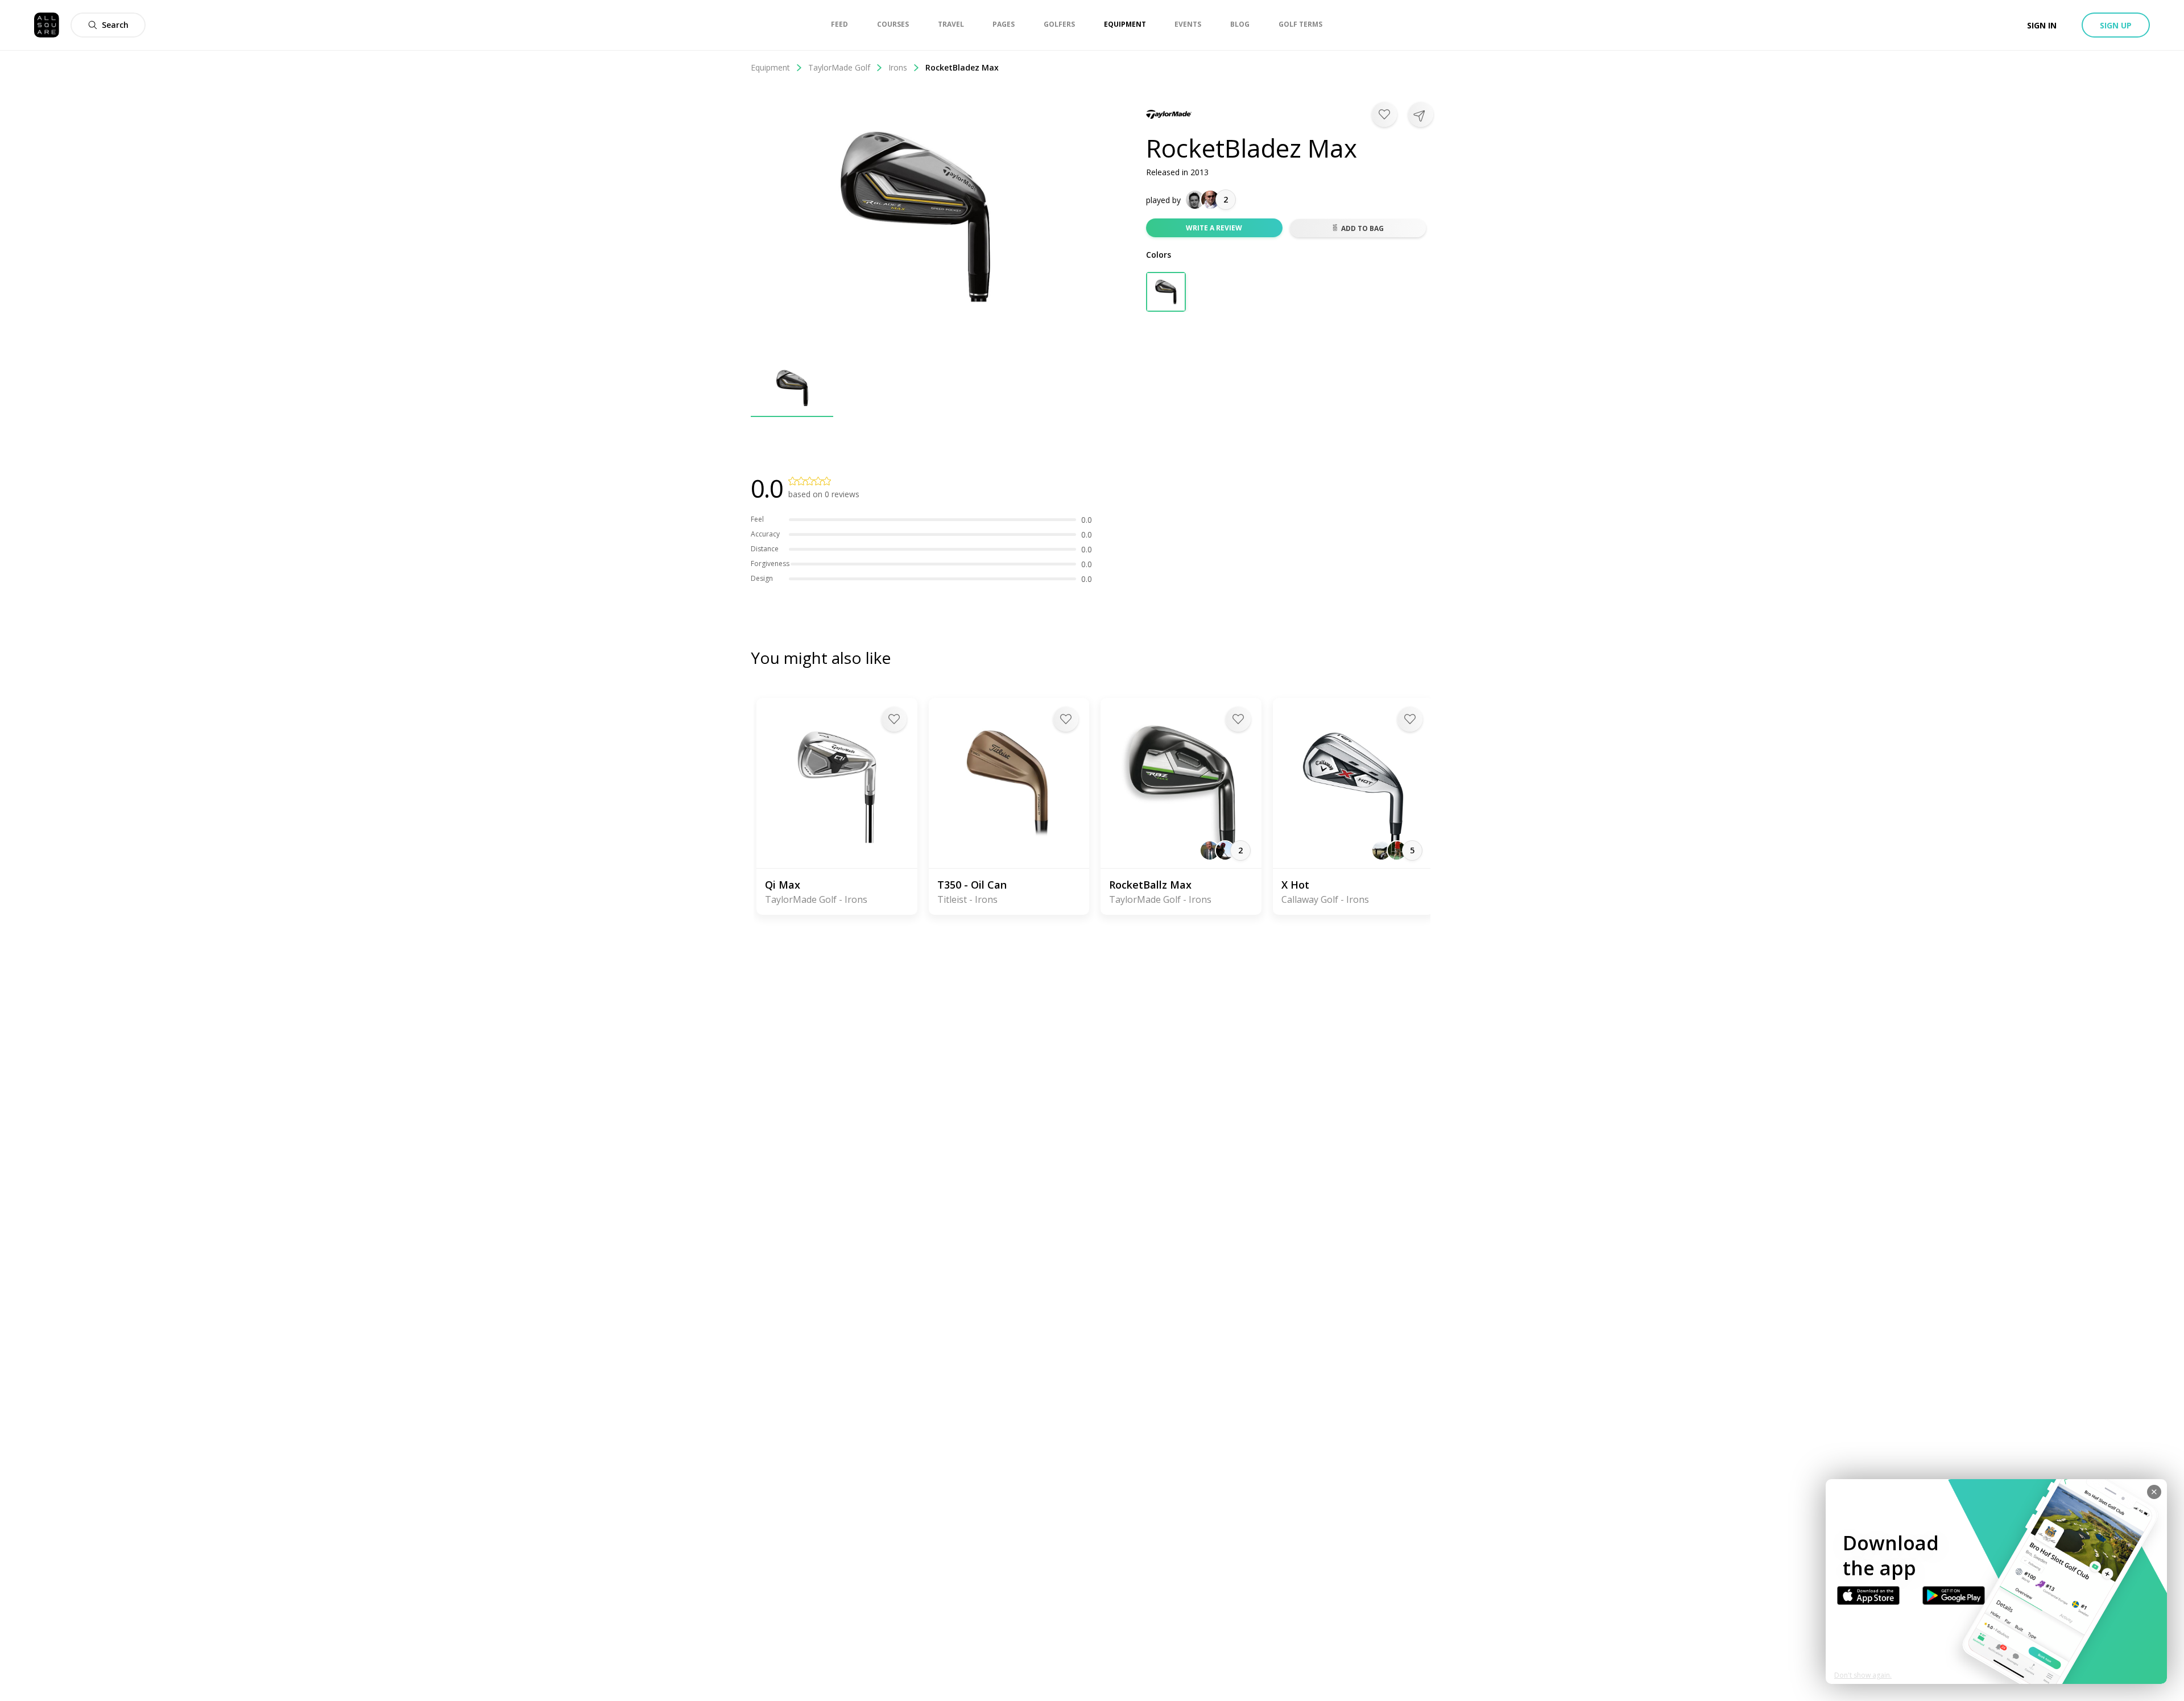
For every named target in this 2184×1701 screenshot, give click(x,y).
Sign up (2116, 25)
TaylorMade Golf (839, 67)
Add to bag (1362, 228)
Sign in (2042, 25)
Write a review (1214, 228)
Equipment (770, 67)
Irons (898, 67)
